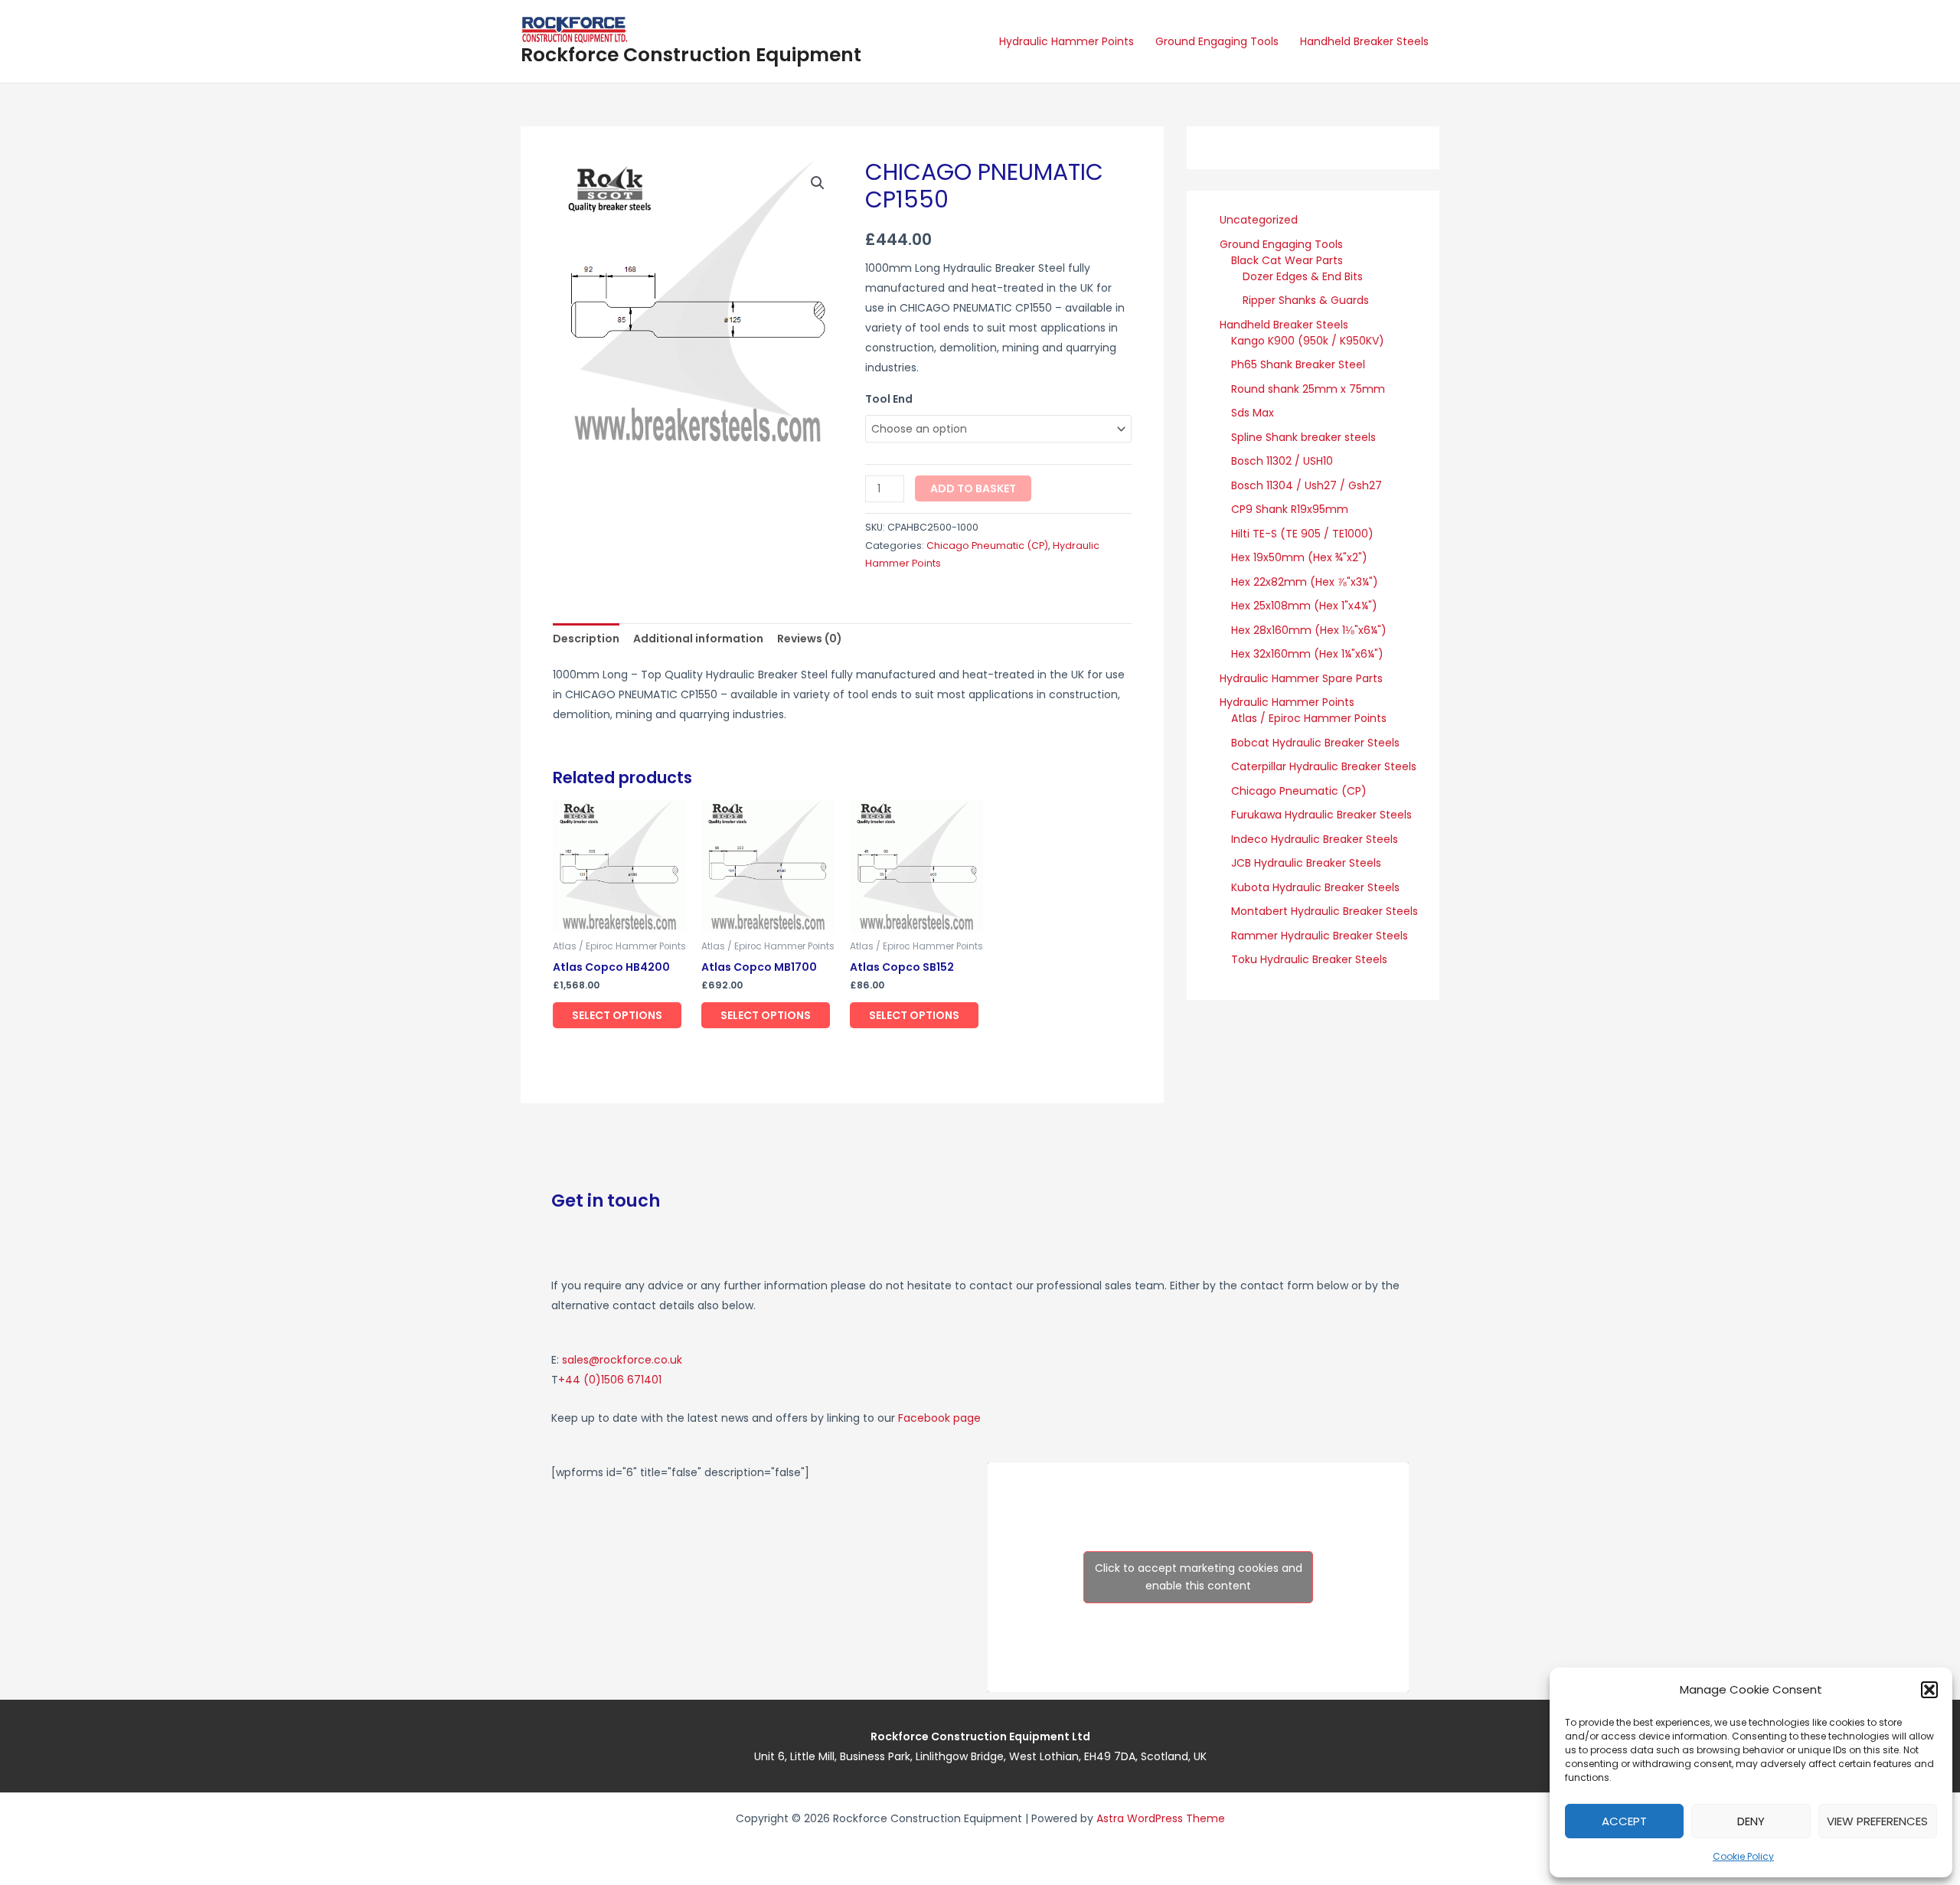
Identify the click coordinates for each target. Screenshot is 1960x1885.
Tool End (889, 399)
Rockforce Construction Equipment (691, 55)
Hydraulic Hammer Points (1067, 41)
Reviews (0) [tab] (810, 639)
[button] (1929, 1690)
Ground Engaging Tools (1217, 41)
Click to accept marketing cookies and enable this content (1199, 1577)
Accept (1624, 1821)
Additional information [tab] (698, 639)
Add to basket (973, 488)
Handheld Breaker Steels (1364, 41)
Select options (617, 1015)
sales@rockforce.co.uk (622, 1360)
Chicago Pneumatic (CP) (987, 546)
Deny (1751, 1821)
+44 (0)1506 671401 (610, 1380)
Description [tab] (586, 639)
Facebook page (939, 1418)
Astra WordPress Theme (1161, 1818)
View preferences (1877, 1821)
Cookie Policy (1743, 1856)
